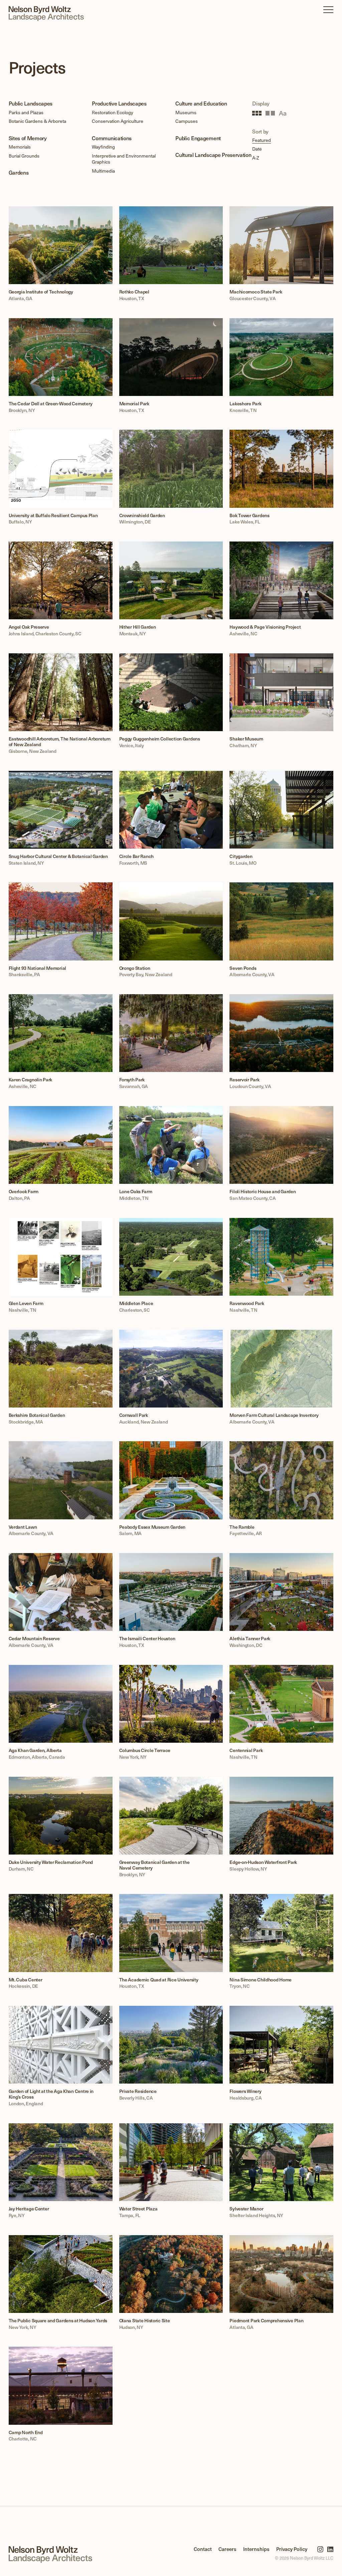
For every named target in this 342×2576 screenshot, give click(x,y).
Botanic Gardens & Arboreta (37, 121)
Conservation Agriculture (118, 121)
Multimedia (103, 171)
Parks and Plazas (26, 112)
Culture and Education (201, 103)
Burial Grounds (24, 156)
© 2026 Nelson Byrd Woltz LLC (304, 2558)
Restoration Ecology (113, 112)
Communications (112, 138)
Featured (262, 140)
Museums (186, 112)
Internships (256, 2549)
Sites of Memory (28, 138)
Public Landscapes (31, 103)
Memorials (20, 147)
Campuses (187, 121)
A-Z (256, 158)
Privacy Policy (292, 2549)
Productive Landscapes (119, 103)
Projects (37, 67)
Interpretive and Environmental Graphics (124, 159)
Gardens (19, 172)
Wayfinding (103, 147)
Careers (227, 2549)
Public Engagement (198, 138)
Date (257, 149)
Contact (203, 2549)
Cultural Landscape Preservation (213, 155)
